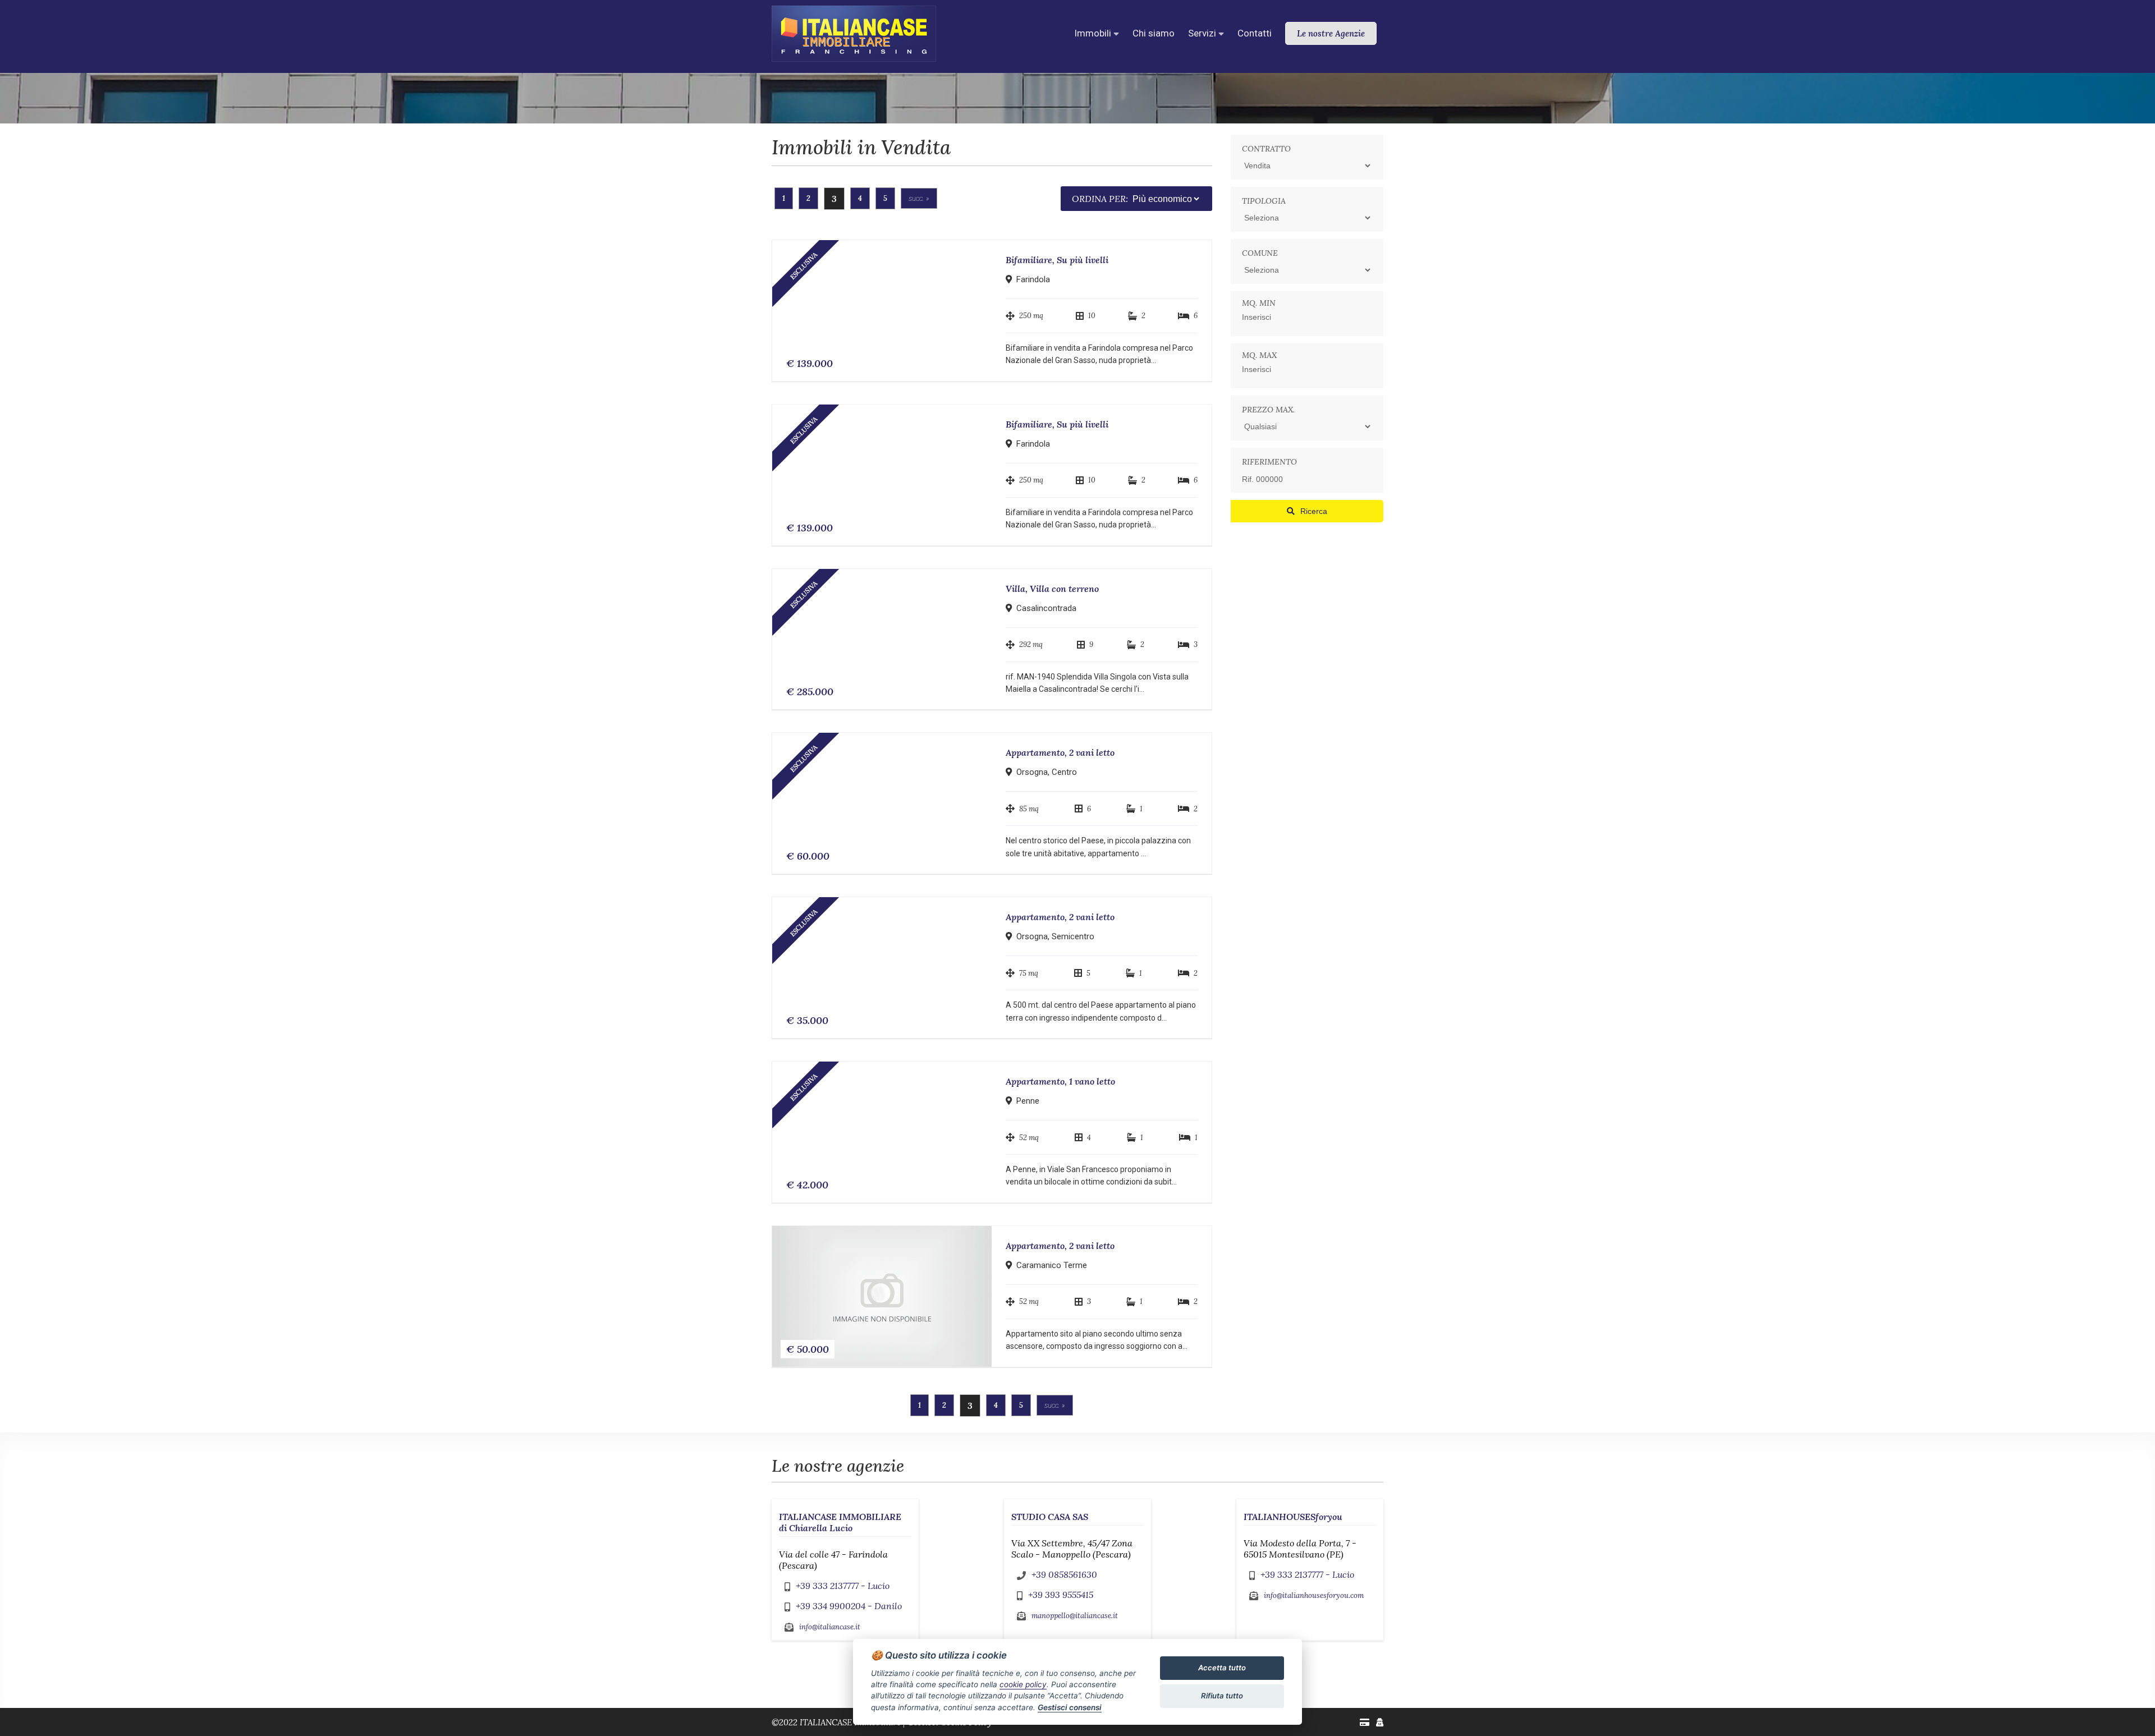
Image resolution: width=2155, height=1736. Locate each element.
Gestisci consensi (1070, 1707)
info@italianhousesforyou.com (1314, 1595)
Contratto (1266, 149)
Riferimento (1269, 462)
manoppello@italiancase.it (1075, 1616)
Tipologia (1264, 201)
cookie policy (1023, 1684)
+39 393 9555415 (1061, 1595)
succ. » (919, 198)
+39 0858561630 (1064, 1574)
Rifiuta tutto (1222, 1696)
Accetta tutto (1222, 1668)
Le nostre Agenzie (1331, 33)
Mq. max (1259, 355)
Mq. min (1259, 303)
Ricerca (1314, 511)
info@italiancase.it (830, 1627)
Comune (1260, 253)
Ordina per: (1100, 199)
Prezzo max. (1268, 410)
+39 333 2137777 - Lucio (843, 1586)
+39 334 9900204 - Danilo (849, 1606)
